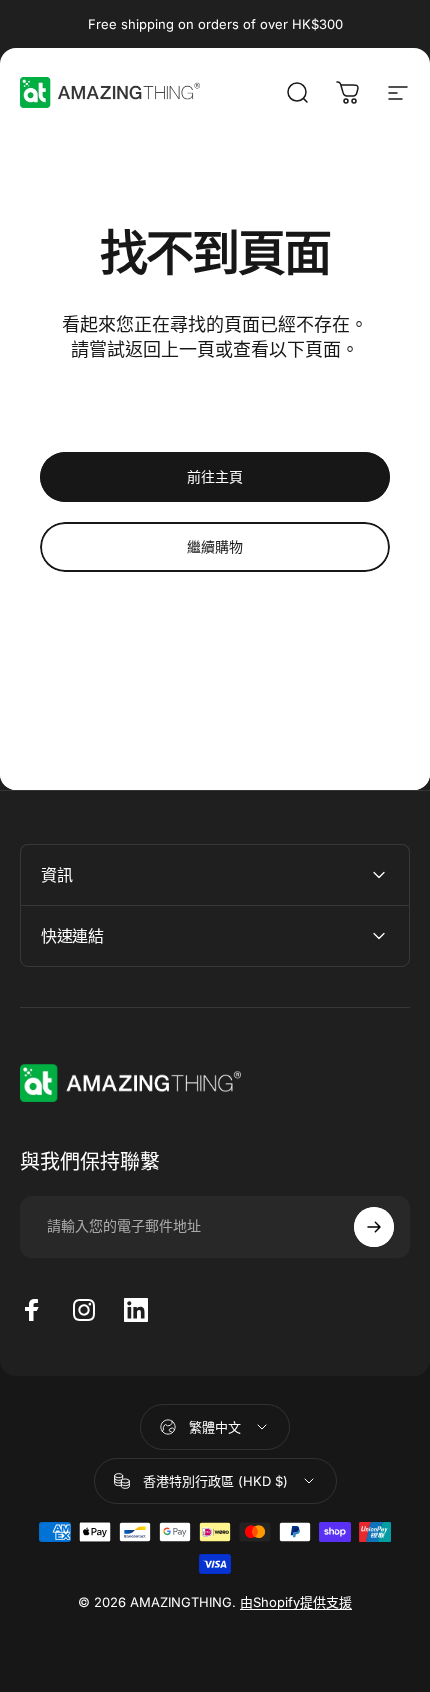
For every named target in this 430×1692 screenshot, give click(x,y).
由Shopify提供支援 (296, 1602)
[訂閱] (374, 1227)
